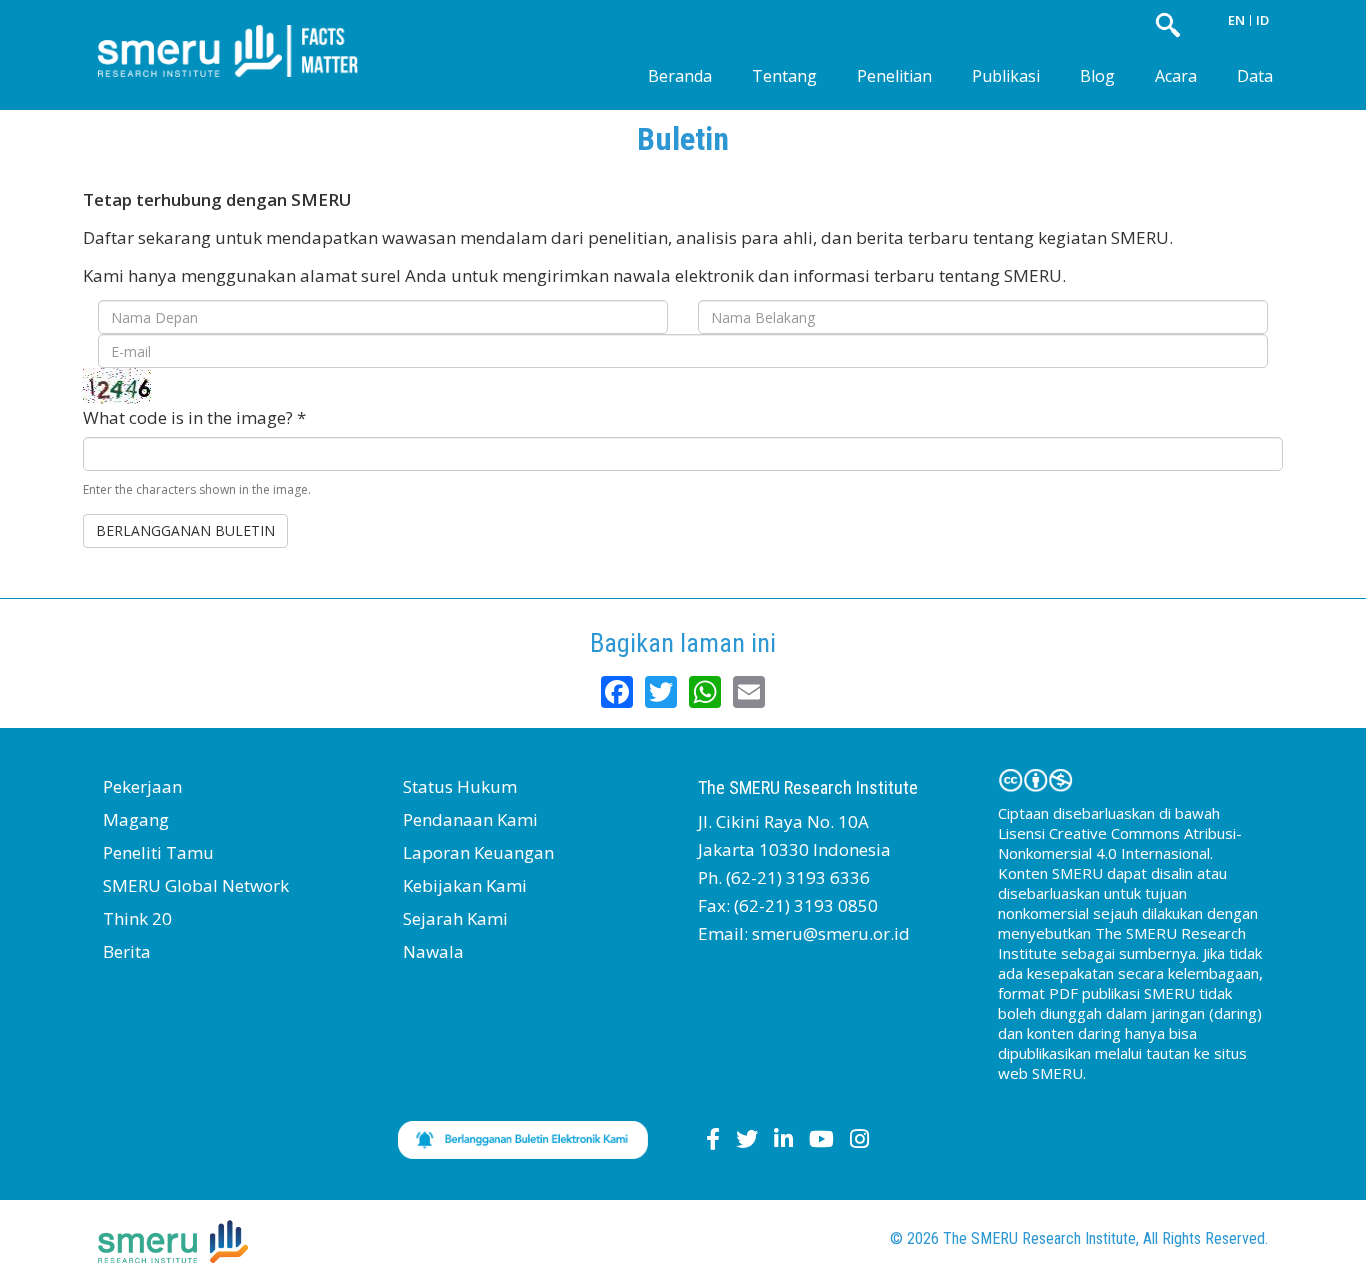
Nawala (433, 951)
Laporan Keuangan (478, 852)
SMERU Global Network (196, 885)
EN (1236, 20)
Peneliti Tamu (158, 852)
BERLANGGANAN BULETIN (185, 530)
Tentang (784, 76)
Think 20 (137, 918)
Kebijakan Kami (465, 885)
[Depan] (243, 34)
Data (1255, 76)
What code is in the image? (194, 417)
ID (1262, 20)
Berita (127, 951)
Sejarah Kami (455, 918)
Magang (136, 819)
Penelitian (894, 76)
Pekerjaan (142, 786)
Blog (1097, 76)
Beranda (680, 76)
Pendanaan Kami (470, 819)
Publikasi (1006, 76)
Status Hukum (460, 786)
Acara (1176, 76)
